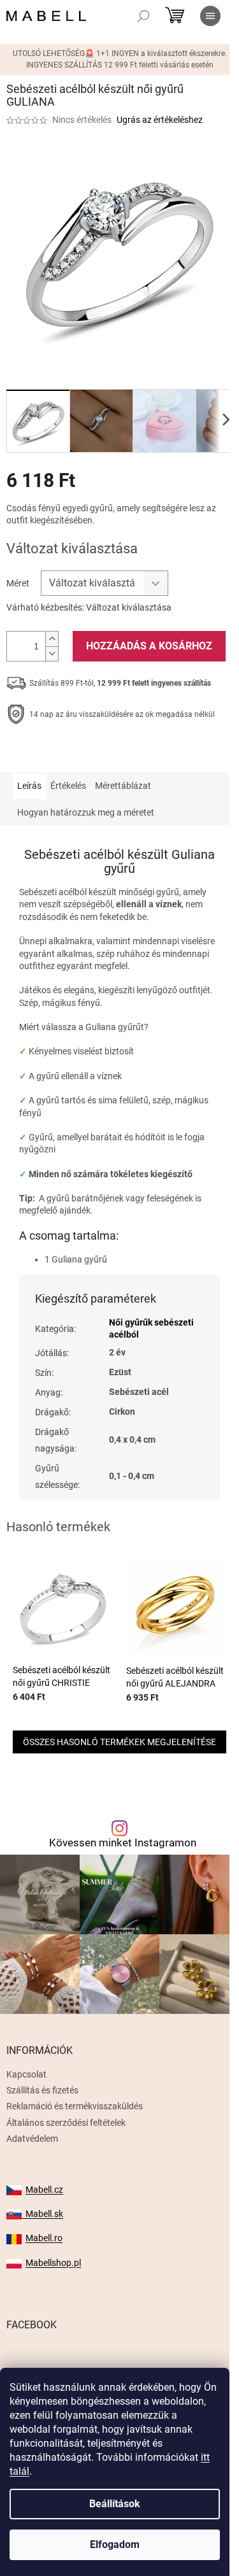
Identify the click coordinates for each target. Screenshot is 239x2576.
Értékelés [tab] (68, 786)
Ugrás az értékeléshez (160, 120)
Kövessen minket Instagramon (123, 1843)
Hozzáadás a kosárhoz (149, 646)
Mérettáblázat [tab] (123, 786)
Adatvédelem (32, 2139)
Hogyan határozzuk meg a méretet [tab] (86, 812)
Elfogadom (115, 2544)
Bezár (95, 754)
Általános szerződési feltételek (66, 2123)
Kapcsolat (26, 2074)
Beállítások (115, 2504)
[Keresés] (143, 16)
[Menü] (210, 16)
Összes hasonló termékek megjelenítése (119, 1742)
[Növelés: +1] (52, 639)
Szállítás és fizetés (42, 2090)
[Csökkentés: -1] (52, 654)
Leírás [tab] (29, 786)
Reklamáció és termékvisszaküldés (75, 2106)
